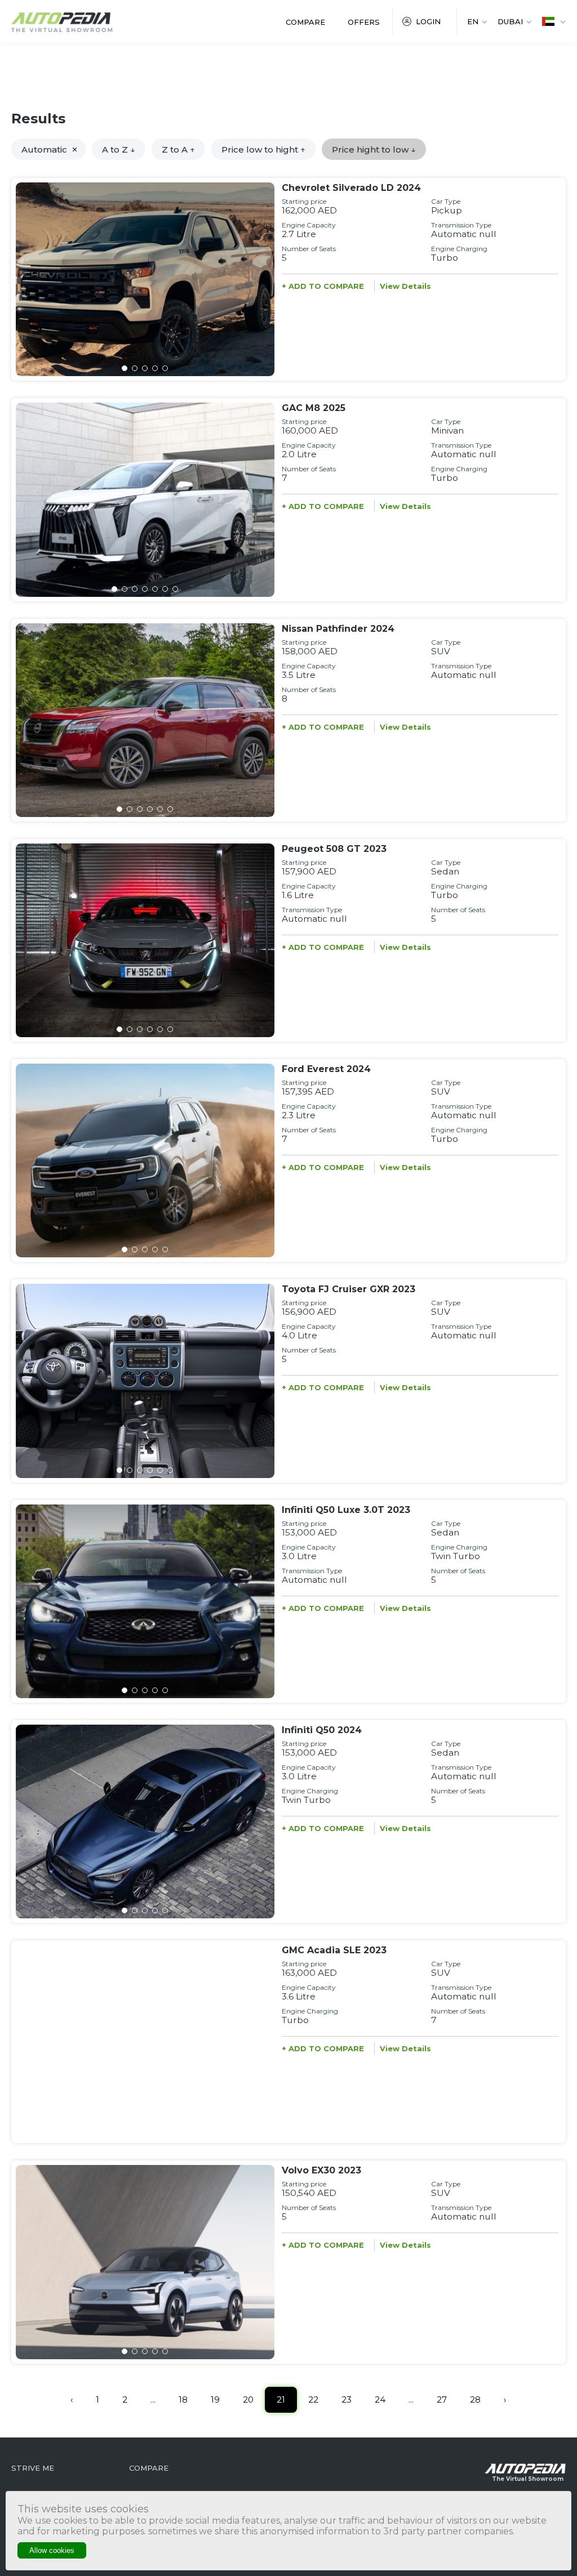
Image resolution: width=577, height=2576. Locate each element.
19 (215, 2399)
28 (475, 2399)
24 (380, 2399)
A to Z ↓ (119, 149)
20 (248, 2399)
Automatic (44, 149)
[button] (125, 368)
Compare (305, 22)
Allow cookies (52, 2550)
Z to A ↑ (178, 149)
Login (428, 21)
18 (183, 2399)
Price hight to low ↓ (374, 149)
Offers (364, 22)
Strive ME (33, 2468)
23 (347, 2399)
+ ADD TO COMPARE (323, 286)
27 (442, 2399)
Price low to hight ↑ (263, 149)
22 (313, 2399)
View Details (405, 286)
